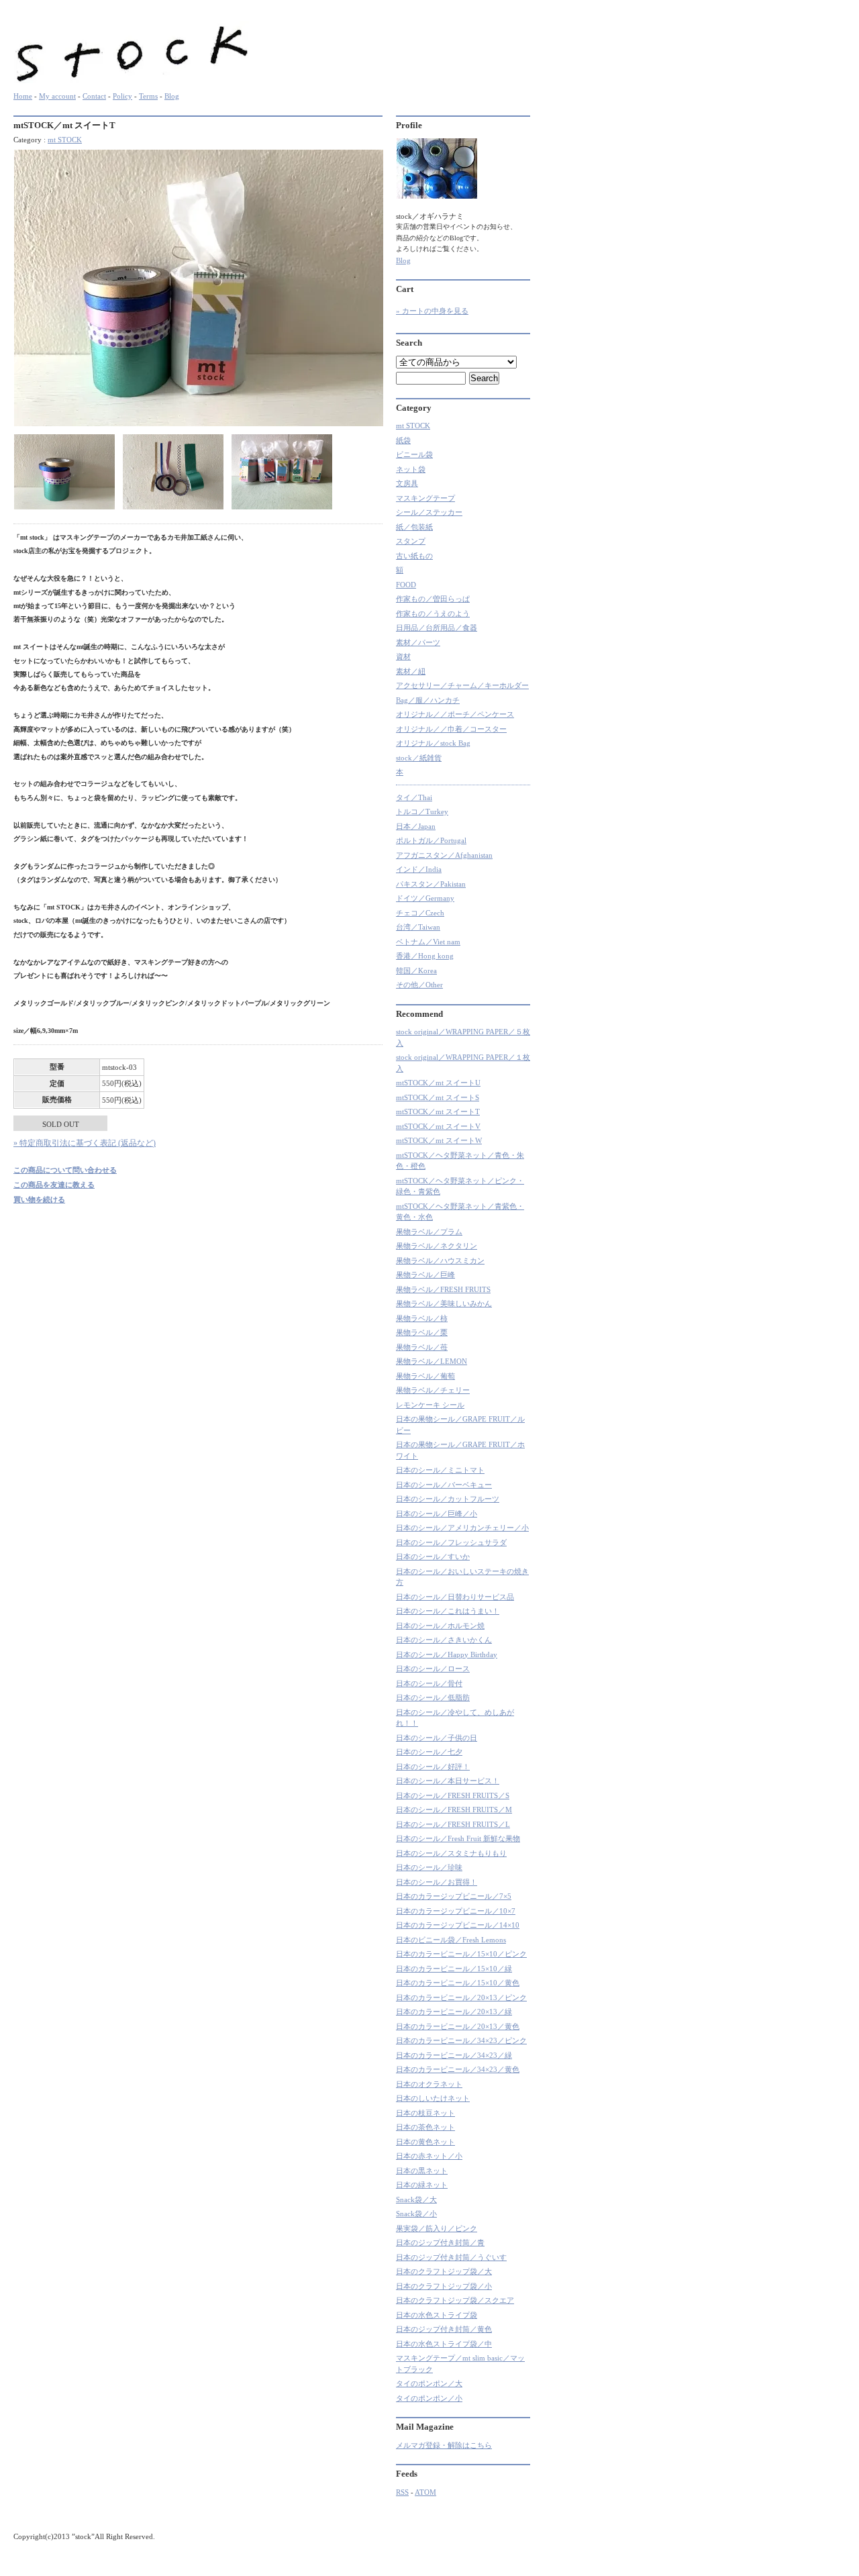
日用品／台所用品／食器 (437, 628)
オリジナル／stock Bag (433, 743)
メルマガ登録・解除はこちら (444, 2445)
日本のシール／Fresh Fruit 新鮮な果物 (458, 1838)
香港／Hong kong (425, 956)
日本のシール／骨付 (429, 1683)
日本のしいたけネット (433, 2098)
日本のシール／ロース (433, 1669)
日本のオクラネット (429, 2084)
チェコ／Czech (420, 913)
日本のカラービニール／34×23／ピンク (461, 2040)
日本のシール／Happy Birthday (447, 1654)
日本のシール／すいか (433, 1556)
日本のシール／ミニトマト (440, 1470)
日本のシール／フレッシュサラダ (451, 1542)
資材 (403, 656)
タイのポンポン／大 (429, 2383)
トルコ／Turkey (422, 811)
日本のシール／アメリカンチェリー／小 (462, 1528)
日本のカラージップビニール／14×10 (458, 1925)
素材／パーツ (418, 642)
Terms (148, 96)
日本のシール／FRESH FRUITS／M (454, 1810)
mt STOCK (65, 140)
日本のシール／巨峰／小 (437, 1514)
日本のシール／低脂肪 (433, 1697)
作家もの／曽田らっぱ (433, 599)
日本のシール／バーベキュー (444, 1485)
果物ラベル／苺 (422, 1347)
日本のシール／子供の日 (437, 1738)
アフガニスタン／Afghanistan (444, 855)
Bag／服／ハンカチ (428, 700)
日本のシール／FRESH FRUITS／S (453, 1795)
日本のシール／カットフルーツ (448, 1499)
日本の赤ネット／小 (429, 2156)
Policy (122, 96)
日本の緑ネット (422, 2185)
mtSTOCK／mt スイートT (438, 1111)
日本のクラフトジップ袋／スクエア (455, 2300)
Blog (172, 96)
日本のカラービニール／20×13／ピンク (461, 1997)
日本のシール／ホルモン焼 (440, 1626)
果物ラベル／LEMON (432, 1361)
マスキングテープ (425, 498)
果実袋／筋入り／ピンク (437, 2228)
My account (57, 96)
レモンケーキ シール (430, 1405)
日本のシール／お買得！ (437, 1882)
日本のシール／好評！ (433, 1767)
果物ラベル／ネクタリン (437, 1246)
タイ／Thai (414, 797)
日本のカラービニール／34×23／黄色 (458, 2069)
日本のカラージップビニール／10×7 (456, 1911)
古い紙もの (414, 556)
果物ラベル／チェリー (433, 1390)
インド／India (419, 869)
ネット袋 (411, 469)
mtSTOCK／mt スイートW (439, 1140)
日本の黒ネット (422, 2171)
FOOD (406, 585)
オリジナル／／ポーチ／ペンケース (455, 714)
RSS (402, 2492)
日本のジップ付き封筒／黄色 (444, 2329)
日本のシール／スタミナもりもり (451, 1853)
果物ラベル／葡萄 (425, 1376)
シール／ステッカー (429, 512)
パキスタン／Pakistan (431, 884)
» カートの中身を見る (432, 311)
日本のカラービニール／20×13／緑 (454, 2012)
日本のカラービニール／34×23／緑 (454, 2055)
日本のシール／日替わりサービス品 (455, 1597)
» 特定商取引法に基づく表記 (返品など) (85, 1143)
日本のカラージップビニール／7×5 (454, 1896)
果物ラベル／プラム (429, 1232)
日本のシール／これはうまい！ (448, 1611)
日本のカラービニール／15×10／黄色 (458, 1983)
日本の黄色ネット (425, 2142)
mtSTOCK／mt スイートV (438, 1126)
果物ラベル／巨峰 (425, 1275)
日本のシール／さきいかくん (444, 1640)
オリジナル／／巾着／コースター (451, 729)
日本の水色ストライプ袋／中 (444, 2344)
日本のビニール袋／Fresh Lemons (451, 1940)
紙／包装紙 (414, 527)
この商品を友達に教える (54, 1185)
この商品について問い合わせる (65, 1170)
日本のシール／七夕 (429, 1752)
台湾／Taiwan (418, 927)
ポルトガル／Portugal (431, 840)
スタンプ (411, 541)
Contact (94, 96)
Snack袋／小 (416, 2214)
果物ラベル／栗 (422, 1332)
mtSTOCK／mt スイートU (438, 1083)
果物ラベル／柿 (422, 1318)
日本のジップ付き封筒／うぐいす (451, 2257)
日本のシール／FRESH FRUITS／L (453, 1824)
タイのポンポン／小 (429, 2398)
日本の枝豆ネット (425, 2113)
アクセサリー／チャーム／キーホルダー (462, 685)
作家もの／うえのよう (433, 613)
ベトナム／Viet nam (428, 942)
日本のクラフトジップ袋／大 (444, 2271)
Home (23, 96)
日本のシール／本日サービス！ (448, 1781)
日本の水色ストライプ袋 (437, 2315)
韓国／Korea (416, 971)
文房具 (407, 483)
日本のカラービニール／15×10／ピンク (461, 1954)
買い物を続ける (39, 1199)
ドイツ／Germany (425, 898)
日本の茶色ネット (425, 2127)
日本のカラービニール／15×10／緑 (454, 1969)
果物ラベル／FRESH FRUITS (443, 1289)
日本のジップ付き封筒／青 (440, 2242)
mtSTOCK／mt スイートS (438, 1097)
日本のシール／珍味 (429, 1867)
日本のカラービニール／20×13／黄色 (458, 2026)
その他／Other (419, 985)
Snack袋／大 (416, 2199)
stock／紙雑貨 (419, 758)
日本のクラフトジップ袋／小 (444, 2286)
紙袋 (403, 440)
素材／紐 (411, 671)
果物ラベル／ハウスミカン (440, 1260)
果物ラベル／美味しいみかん (444, 1303)
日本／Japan (416, 826)
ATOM (425, 2492)
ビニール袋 (414, 454)
